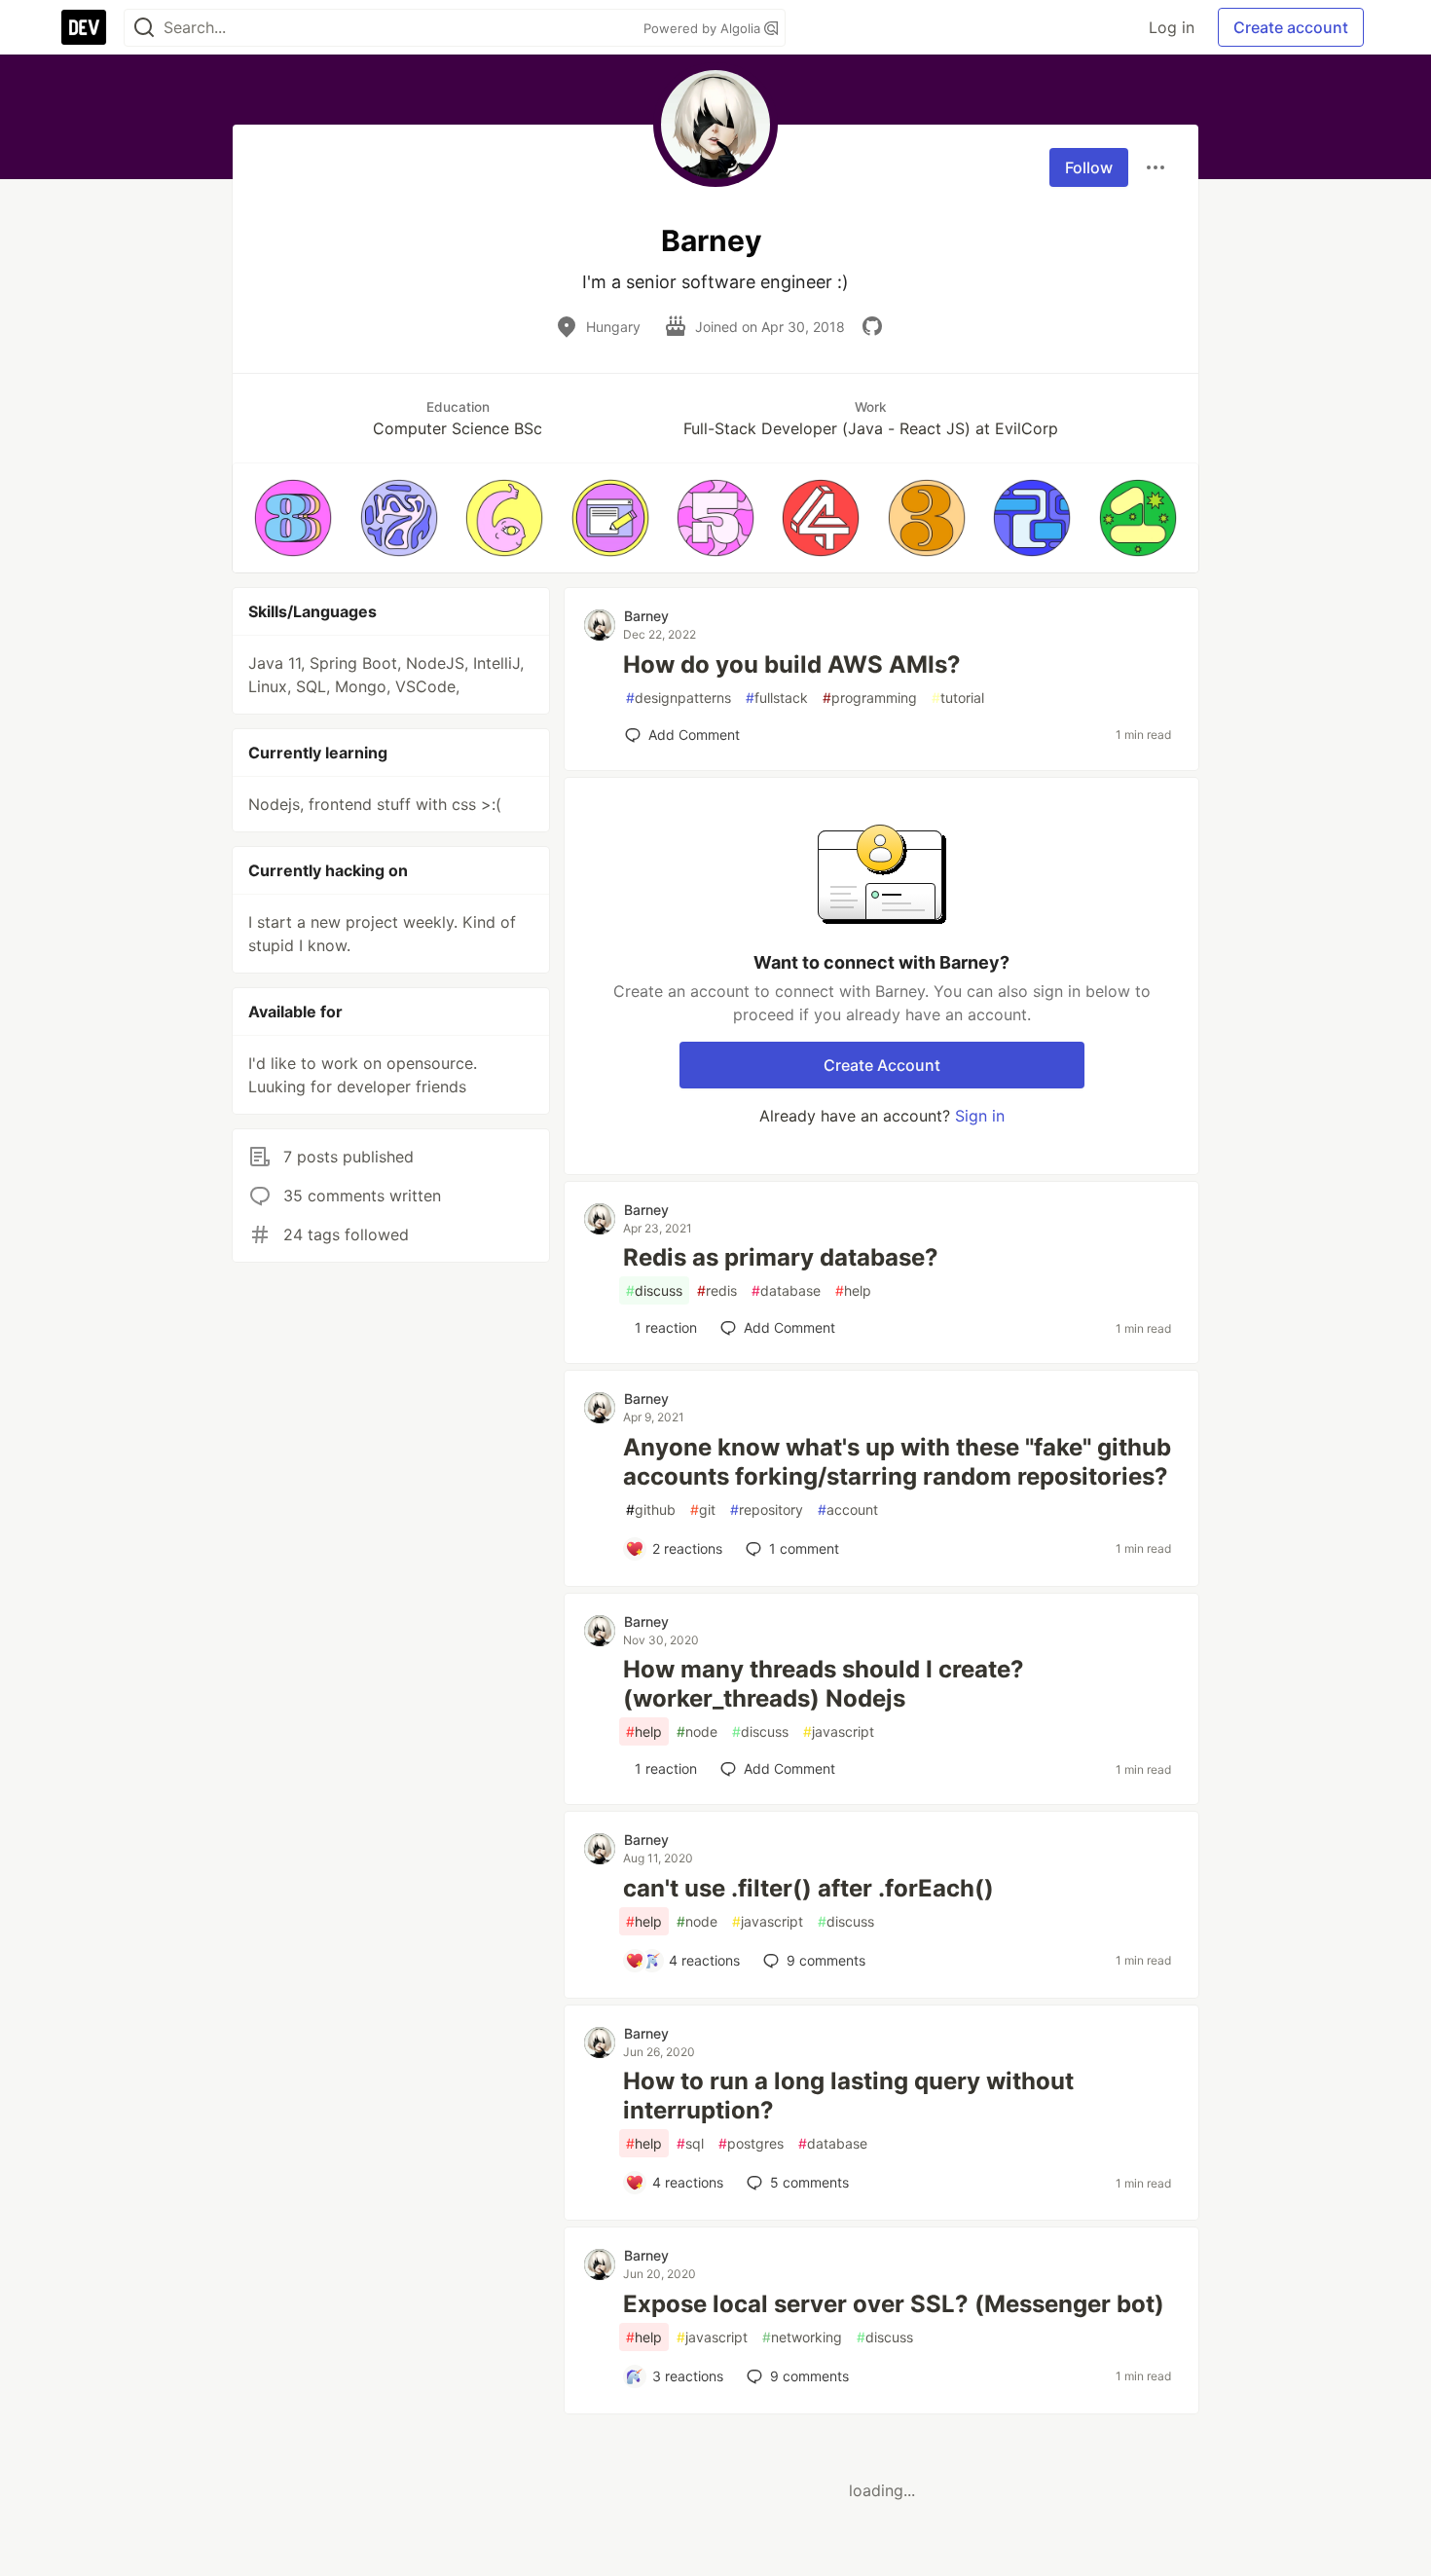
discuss (654, 1290)
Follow (1089, 167)
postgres (751, 2143)
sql (690, 2143)
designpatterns (679, 698)
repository (767, 1509)
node (697, 1731)
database (786, 1290)
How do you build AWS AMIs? (792, 664)
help (853, 1290)
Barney (646, 616)
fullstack (777, 698)
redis (717, 1290)
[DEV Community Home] (84, 27)
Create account (1291, 27)
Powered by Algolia (704, 28)
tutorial (958, 698)
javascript (839, 1731)
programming (870, 698)
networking (802, 2337)
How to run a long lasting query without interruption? (848, 2096)
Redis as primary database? (781, 1257)
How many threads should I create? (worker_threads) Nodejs (824, 1684)
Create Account (882, 1065)
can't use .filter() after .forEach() (808, 1888)
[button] (293, 518)
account (848, 1509)
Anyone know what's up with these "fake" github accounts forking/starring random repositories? (897, 1462)
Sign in (980, 1116)
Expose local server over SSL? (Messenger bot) (894, 2304)
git (703, 1509)
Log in (1172, 27)
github (651, 1509)
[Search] (144, 28)
